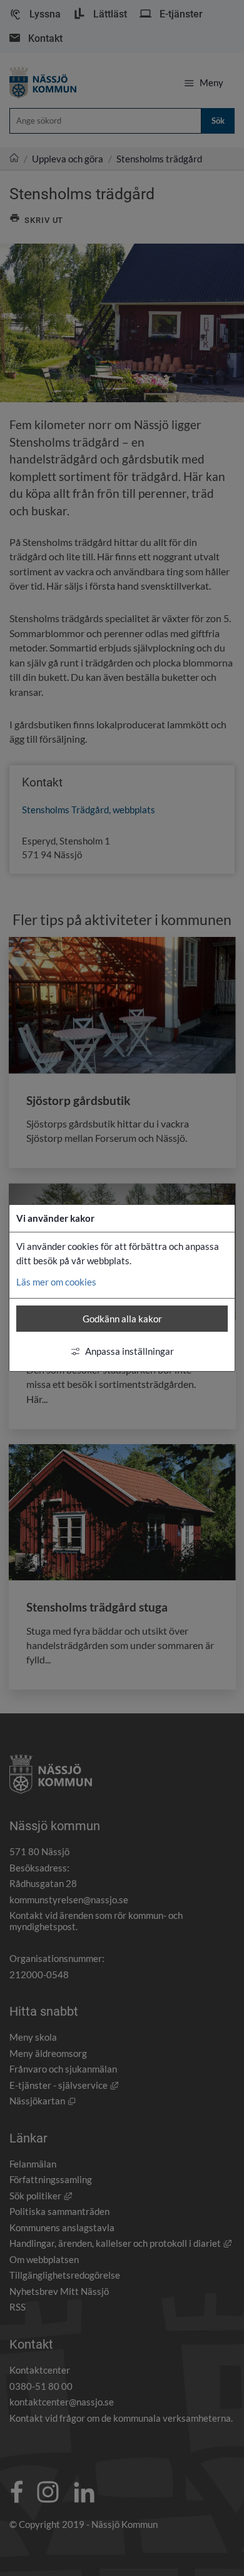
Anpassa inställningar (130, 1351)
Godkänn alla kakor (122, 1319)
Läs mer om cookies (56, 1282)
